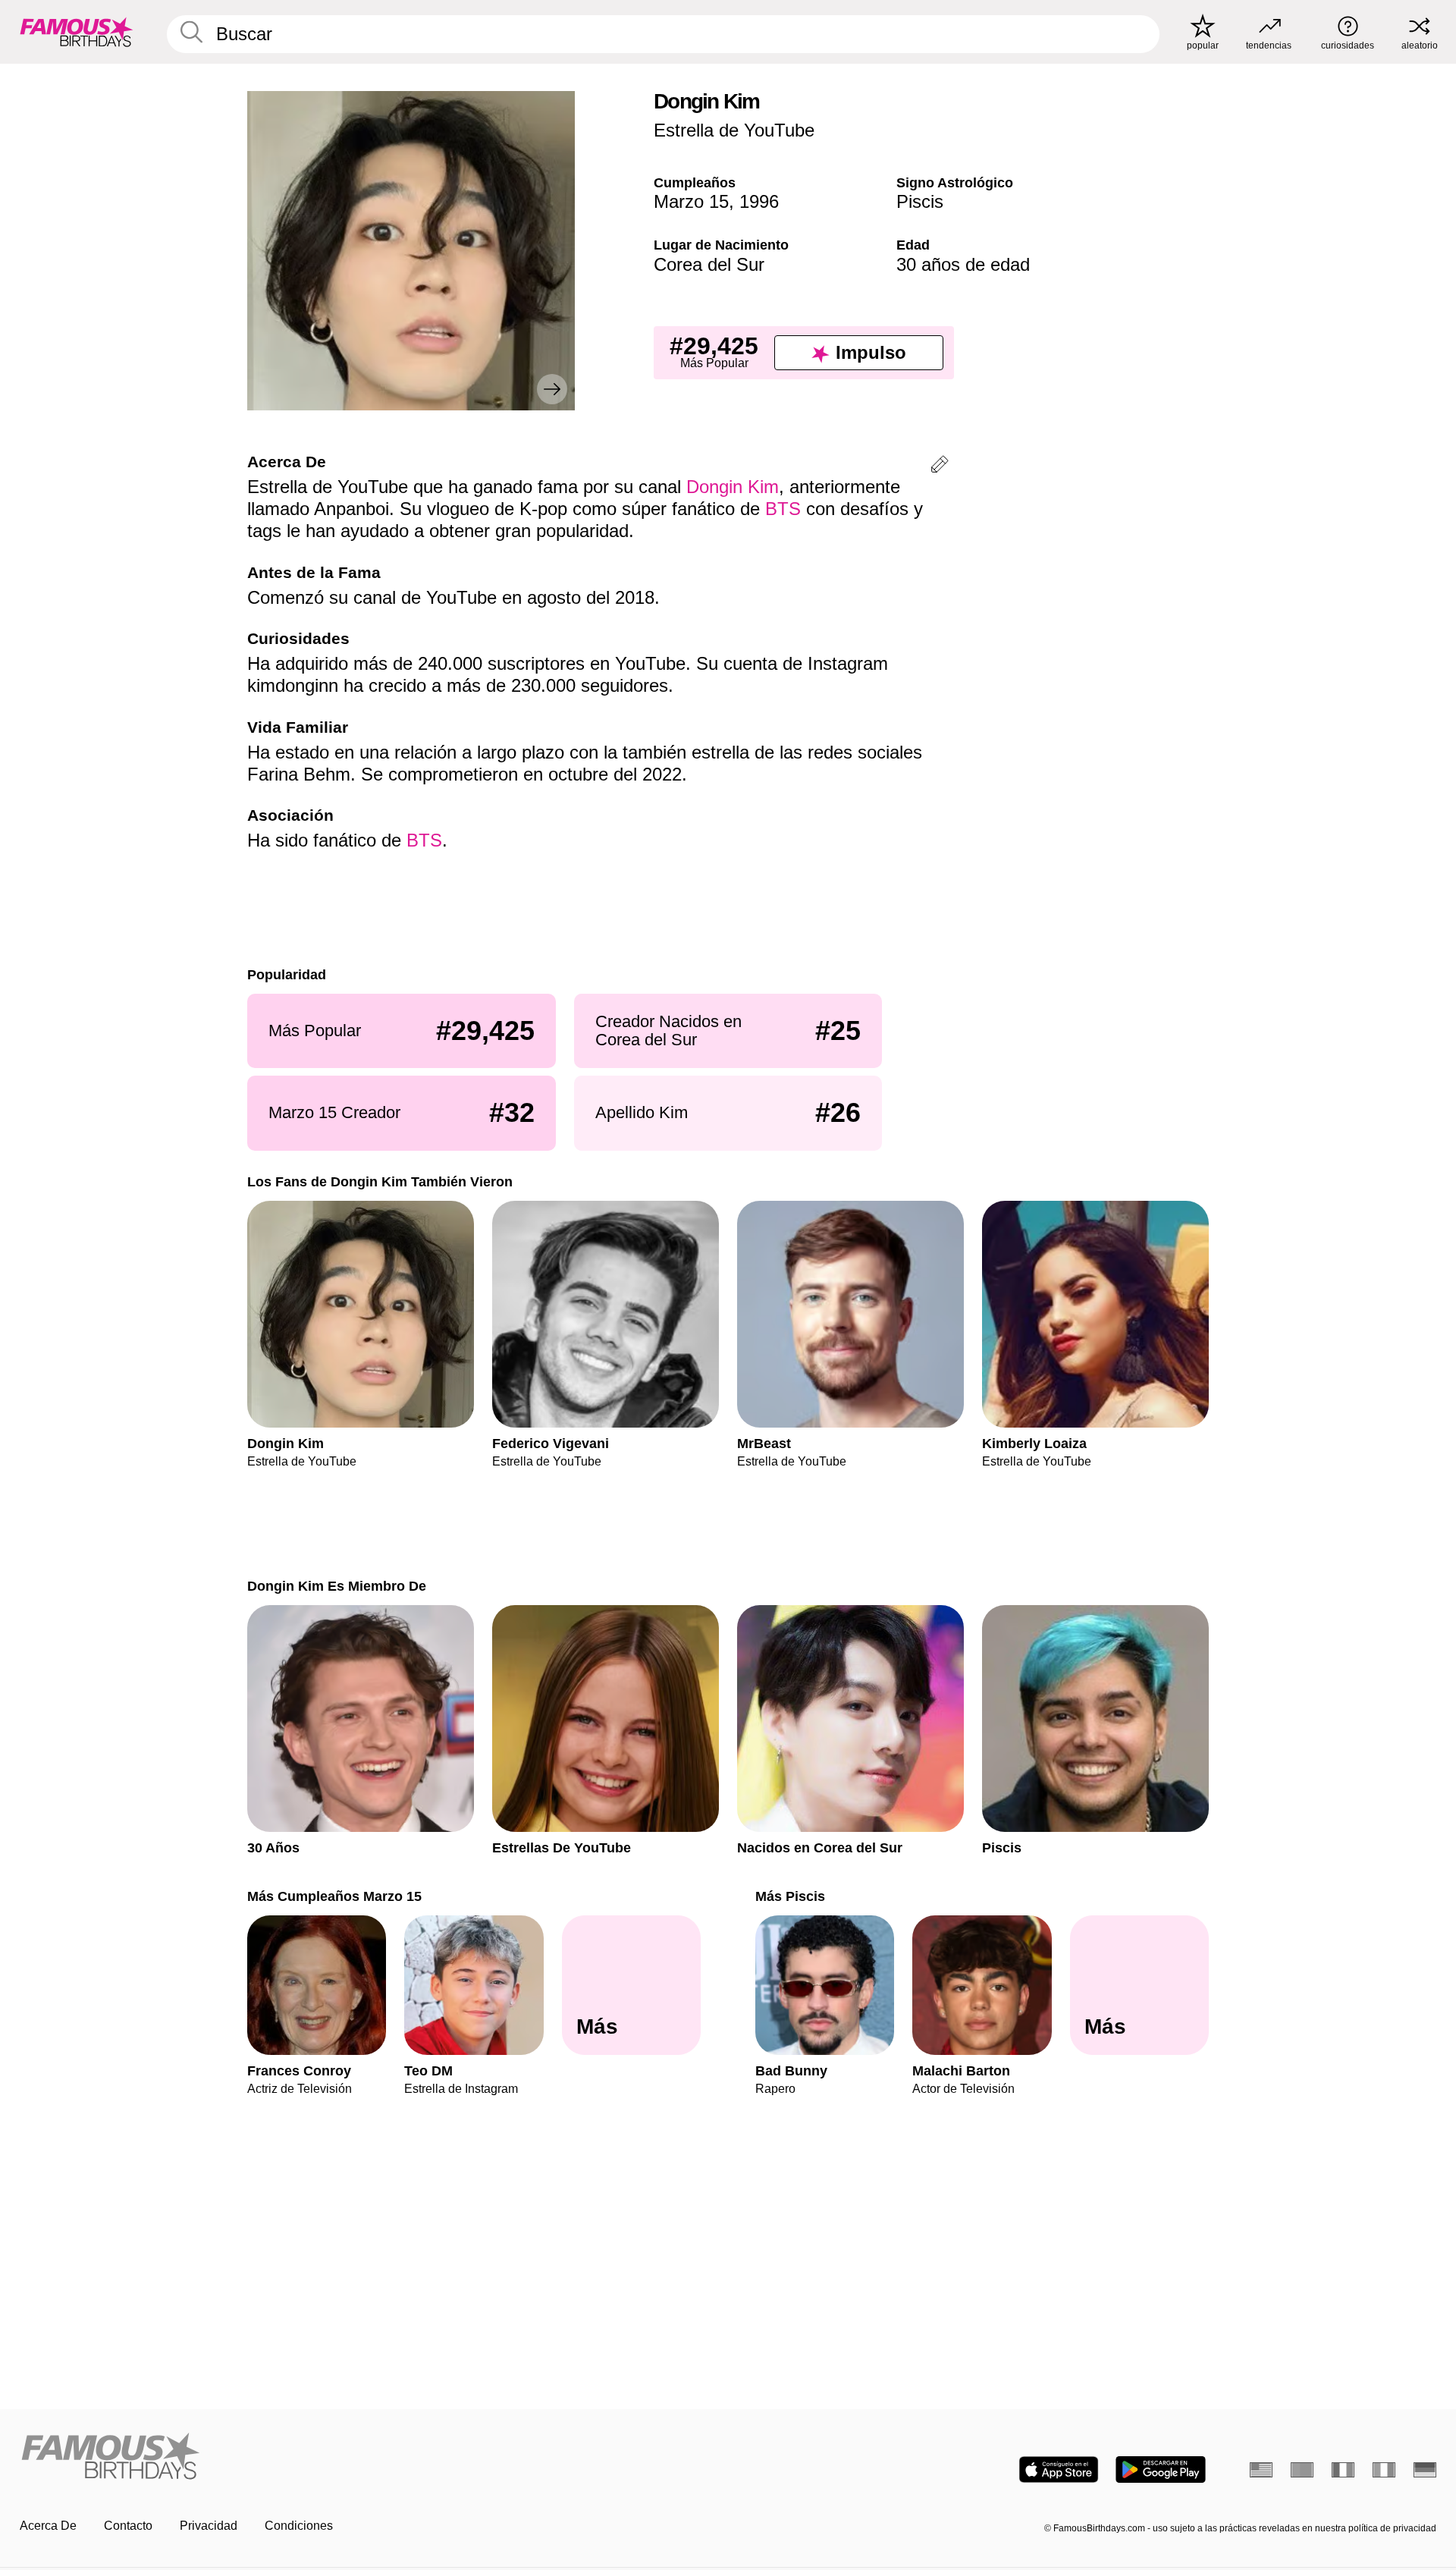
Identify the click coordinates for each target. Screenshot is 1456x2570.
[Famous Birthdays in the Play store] (1161, 2469)
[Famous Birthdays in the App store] (1059, 2469)
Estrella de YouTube (734, 130)
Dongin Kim (733, 487)
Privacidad (209, 2526)
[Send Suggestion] (940, 467)
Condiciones (299, 2526)
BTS (783, 509)
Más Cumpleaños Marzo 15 (334, 1896)
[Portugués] (1302, 2470)
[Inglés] (1261, 2470)
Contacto (128, 2526)
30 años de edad (963, 264)
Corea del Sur (709, 264)
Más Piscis (790, 1896)
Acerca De (48, 2526)
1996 (759, 201)
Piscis (920, 201)
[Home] (369, 2457)
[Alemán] (1425, 2470)
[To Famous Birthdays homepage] (77, 32)
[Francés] (1343, 2470)
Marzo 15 (691, 201)
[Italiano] (1384, 2470)
